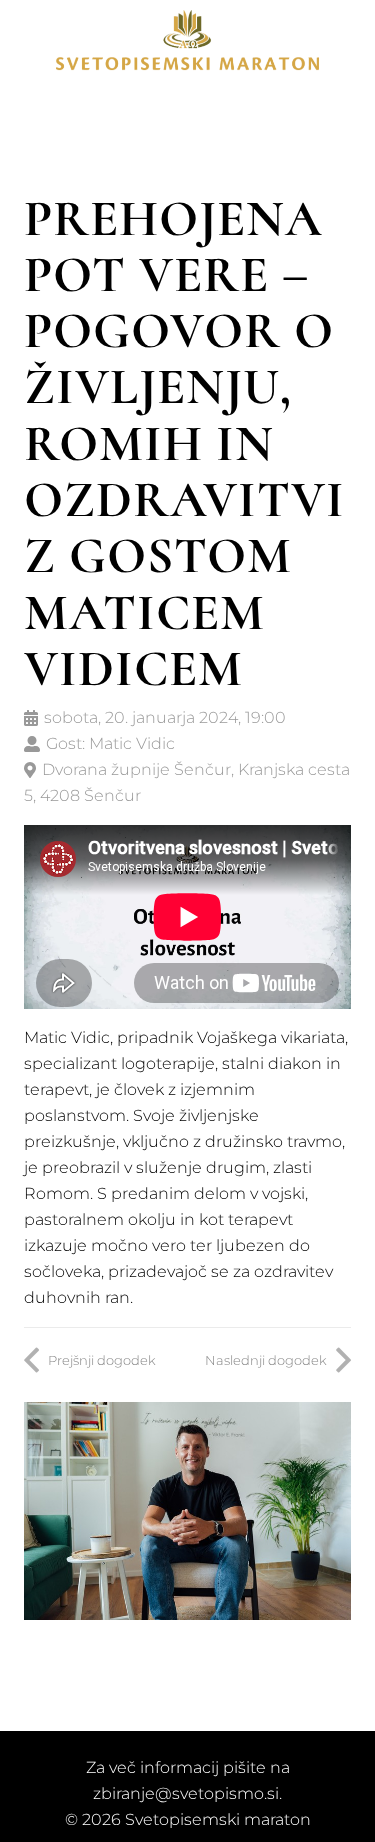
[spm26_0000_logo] (188, 40)
